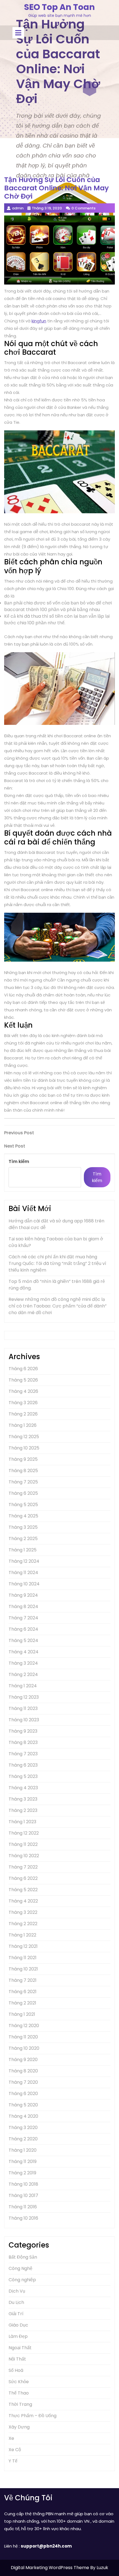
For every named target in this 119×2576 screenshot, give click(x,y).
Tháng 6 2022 (23, 1878)
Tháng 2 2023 (23, 1810)
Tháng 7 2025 (23, 1482)
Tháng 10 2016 (23, 2218)
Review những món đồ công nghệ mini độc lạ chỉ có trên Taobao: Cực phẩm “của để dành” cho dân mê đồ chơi (58, 1306)
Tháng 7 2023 (23, 1754)
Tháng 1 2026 (23, 1425)
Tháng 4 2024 (24, 1652)
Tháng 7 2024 (23, 1618)
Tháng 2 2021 (22, 2003)
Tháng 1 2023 (22, 1822)
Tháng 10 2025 (24, 1448)
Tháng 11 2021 (23, 1958)
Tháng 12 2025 (24, 1437)
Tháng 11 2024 (23, 1573)
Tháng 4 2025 (23, 1516)
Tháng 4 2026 (23, 1391)
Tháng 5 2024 (23, 1640)
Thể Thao (19, 2393)
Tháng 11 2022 (23, 1844)
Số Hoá (16, 2370)
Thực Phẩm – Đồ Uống (33, 2416)
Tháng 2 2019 (22, 2173)
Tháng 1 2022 (22, 1935)
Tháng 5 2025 (23, 1505)
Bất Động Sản (23, 2257)
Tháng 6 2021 (23, 1992)
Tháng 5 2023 (23, 1776)
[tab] (18, 33)
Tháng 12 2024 (24, 1561)
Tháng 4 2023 (23, 1788)
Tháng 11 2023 (23, 1708)
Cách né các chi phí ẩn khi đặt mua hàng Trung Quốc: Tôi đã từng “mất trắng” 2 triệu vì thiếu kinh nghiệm (57, 1263)
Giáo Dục (18, 2325)
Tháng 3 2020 (23, 2128)
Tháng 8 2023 (23, 1742)
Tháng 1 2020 (23, 2150)
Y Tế (13, 2461)
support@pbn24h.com (46, 2546)
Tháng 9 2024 (23, 1595)
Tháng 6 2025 (23, 1493)
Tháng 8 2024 (23, 1607)
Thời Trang (20, 2404)
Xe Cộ (15, 2450)
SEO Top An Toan (59, 7)
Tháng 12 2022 (24, 1833)
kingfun (39, 321)
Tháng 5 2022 (23, 1890)
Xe (11, 2438)
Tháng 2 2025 (23, 1539)
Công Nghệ (20, 2268)
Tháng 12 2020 (24, 2026)
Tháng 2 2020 (23, 2139)
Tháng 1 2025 (23, 1550)
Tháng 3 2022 (23, 1912)
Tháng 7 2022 (23, 1867)
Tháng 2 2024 (23, 1674)
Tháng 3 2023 (23, 1799)
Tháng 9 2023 (23, 1731)
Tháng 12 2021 (23, 1946)
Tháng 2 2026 (23, 1414)
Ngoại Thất (20, 2348)
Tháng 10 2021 (23, 1969)
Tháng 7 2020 (23, 2082)
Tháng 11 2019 (23, 2161)
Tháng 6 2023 (23, 1765)
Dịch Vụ (17, 2291)
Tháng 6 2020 (23, 2094)
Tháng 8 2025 (23, 1471)
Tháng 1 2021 (22, 2014)
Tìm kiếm (19, 1161)
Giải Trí (16, 2314)
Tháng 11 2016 (23, 2207)
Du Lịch (16, 2302)
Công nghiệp (22, 2280)
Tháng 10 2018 (23, 2184)
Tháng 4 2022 (23, 1901)
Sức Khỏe (19, 2382)
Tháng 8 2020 (23, 2071)
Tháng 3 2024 (23, 1663)
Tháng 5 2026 (23, 1380)
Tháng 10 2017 (23, 2195)
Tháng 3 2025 (23, 1527)
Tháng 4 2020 (23, 2116)
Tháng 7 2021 (23, 1980)
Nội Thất (17, 2359)
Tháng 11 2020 (23, 2037)
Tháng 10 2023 (24, 1720)
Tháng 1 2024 (23, 1686)
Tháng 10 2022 (24, 1856)
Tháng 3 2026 (23, 1403)
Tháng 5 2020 (23, 2105)
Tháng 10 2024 (24, 1584)
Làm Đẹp (18, 2336)
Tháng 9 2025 (23, 1459)
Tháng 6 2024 (23, 1629)
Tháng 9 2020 (23, 2060)
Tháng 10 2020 (24, 2048)
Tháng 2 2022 (23, 1924)
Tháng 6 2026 (23, 1369)
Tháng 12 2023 (24, 1697)
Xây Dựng (19, 2427)
